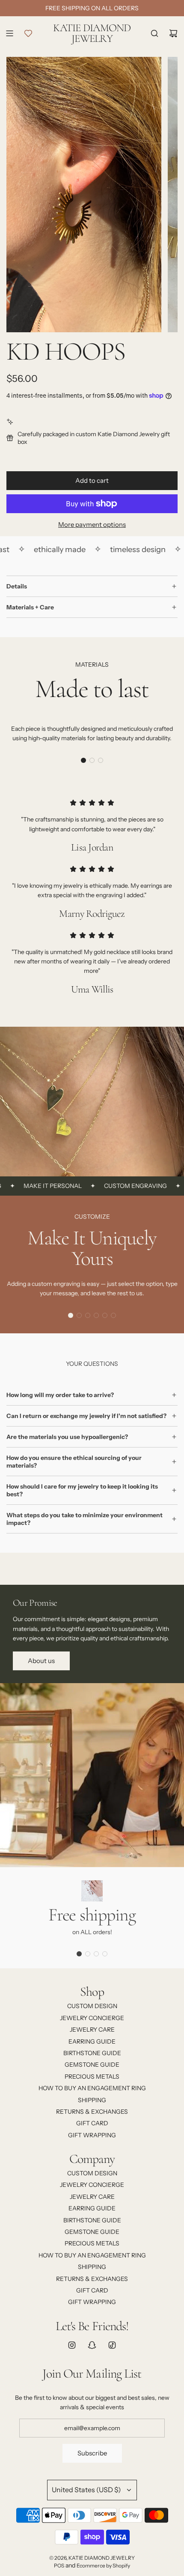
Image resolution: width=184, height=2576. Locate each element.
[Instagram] (72, 2345)
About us (41, 1661)
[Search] (154, 33)
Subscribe (92, 2453)
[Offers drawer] (28, 33)
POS (59, 2566)
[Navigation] (9, 33)
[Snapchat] (92, 2345)
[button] (83, 760)
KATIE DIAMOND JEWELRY (92, 33)
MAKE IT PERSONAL (34, 1186)
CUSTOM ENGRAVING (117, 1186)
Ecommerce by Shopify (103, 2566)
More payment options (92, 524)
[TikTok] (112, 2345)
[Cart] (173, 33)
